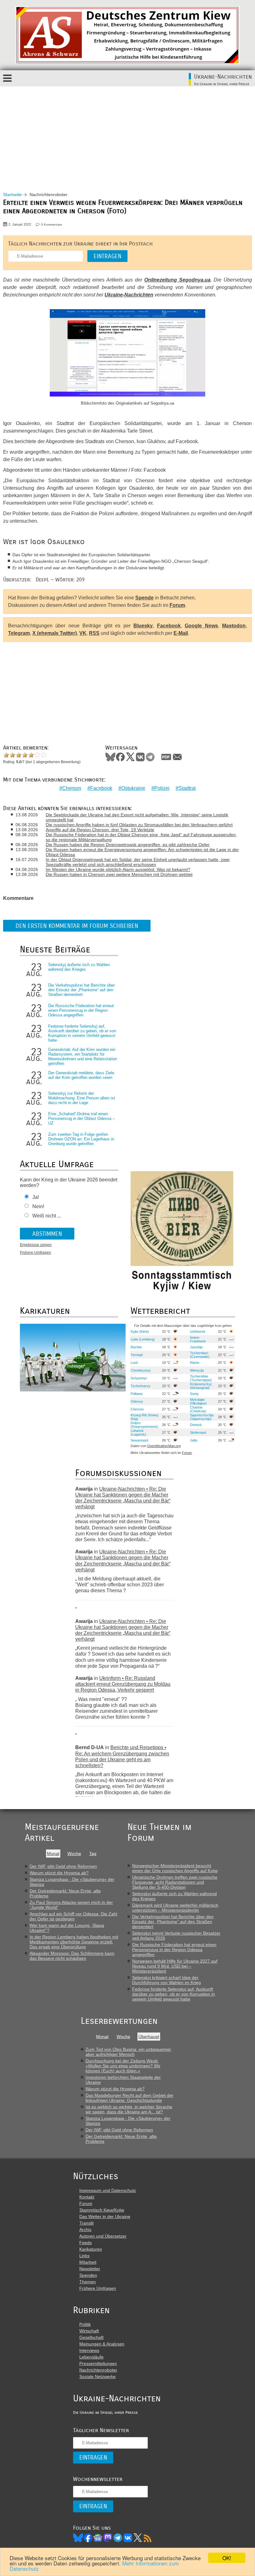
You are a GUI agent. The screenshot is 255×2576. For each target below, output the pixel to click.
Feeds (86, 2243)
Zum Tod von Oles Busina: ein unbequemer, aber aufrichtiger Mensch (129, 2052)
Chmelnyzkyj (140, 1370)
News (98, 2538)
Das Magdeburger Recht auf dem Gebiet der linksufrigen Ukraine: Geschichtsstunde (130, 2098)
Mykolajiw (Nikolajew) (198, 1401)
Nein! (38, 1206)
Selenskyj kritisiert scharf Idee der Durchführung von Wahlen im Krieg (167, 1980)
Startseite (12, 195)
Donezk (196, 1425)
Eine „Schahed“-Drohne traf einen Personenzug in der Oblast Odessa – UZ (81, 1118)
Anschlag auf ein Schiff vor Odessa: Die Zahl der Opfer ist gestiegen (73, 1916)
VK (83, 633)
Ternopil (137, 1355)
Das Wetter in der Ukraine (105, 2216)
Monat (53, 1854)
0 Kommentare (52, 225)
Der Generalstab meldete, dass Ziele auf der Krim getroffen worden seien (81, 1075)
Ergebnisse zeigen (36, 1245)
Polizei (162, 788)
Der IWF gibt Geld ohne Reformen (63, 1866)
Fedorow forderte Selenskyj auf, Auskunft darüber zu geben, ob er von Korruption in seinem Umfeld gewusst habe (82, 1033)
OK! (227, 2558)
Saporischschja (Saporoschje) (202, 1417)
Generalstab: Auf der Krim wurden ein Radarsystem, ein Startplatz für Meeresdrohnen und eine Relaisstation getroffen (83, 1057)
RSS (94, 633)
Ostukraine (133, 788)
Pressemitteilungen (98, 2363)
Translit (86, 2223)
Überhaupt (149, 2037)
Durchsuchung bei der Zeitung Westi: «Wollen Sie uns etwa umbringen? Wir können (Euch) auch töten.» (123, 2066)
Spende (144, 598)
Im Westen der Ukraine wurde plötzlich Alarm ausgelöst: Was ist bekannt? (118, 869)
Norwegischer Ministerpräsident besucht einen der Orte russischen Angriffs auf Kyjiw (175, 1868)
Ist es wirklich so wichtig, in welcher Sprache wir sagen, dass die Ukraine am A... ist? (129, 2109)
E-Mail (181, 633)
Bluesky (143, 626)
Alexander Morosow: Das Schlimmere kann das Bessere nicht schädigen (72, 1956)
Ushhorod (197, 1332)
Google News (201, 626)
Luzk (134, 1363)
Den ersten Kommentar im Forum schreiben (77, 926)
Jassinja (196, 1347)
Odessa (137, 1401)
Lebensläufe (91, 2357)
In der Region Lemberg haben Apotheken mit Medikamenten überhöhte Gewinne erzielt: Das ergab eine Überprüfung (74, 1942)
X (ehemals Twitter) (55, 633)
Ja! (36, 1197)
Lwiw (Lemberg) (143, 1339)
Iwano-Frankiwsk (198, 1339)
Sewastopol (139, 1440)
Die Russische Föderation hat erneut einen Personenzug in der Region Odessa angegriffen (81, 1010)
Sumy (194, 1394)
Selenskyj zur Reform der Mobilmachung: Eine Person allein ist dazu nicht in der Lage (82, 1098)
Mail (177, 757)
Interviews (89, 2350)
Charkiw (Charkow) (198, 1409)
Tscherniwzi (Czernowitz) (200, 1355)
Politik (85, 2324)
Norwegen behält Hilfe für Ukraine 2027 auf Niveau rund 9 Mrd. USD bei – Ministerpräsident (175, 1966)
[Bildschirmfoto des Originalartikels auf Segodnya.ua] (127, 354)
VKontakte (140, 757)
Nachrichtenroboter (98, 2370)
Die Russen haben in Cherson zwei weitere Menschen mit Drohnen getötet (119, 874)
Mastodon (234, 626)
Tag (93, 1854)
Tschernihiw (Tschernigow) (201, 1378)
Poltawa (137, 1394)
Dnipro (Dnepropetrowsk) (144, 1425)
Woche (74, 1854)
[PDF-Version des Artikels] (166, 757)
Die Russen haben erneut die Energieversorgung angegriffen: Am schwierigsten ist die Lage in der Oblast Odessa (142, 852)
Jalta (194, 1440)
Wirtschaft (89, 2331)
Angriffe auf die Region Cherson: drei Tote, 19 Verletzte (100, 830)
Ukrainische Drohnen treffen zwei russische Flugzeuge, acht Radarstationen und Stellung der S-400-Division (175, 1882)
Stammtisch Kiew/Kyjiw (102, 2210)
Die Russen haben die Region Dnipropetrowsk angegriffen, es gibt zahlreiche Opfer (128, 845)
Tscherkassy (141, 1386)
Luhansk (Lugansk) (138, 1432)
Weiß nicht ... (47, 1216)
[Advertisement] (127, 133)
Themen (88, 2282)
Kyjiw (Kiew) (140, 1332)
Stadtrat (187, 788)
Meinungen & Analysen (102, 2344)
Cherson (72, 788)
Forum (177, 605)
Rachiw (136, 1347)
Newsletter (90, 2269)
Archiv (85, 2230)
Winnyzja (197, 1370)
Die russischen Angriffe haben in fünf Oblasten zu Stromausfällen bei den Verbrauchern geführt (139, 825)
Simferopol (198, 1432)
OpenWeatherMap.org (164, 1446)
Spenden (88, 2275)
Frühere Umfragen (35, 1253)
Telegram (19, 633)
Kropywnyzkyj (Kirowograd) (201, 1386)
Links (84, 2256)
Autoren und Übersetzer (103, 2236)
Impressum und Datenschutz (108, 2190)
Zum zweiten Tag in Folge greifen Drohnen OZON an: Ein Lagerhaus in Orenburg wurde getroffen (81, 1139)
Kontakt (87, 2197)
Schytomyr (139, 1378)
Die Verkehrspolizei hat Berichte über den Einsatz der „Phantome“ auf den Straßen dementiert (81, 990)
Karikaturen (91, 2249)
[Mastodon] (108, 2538)
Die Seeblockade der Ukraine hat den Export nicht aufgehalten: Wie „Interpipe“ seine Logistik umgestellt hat (137, 817)
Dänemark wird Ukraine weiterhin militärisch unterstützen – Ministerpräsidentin (175, 1908)
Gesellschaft (91, 2337)
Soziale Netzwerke (97, 2377)
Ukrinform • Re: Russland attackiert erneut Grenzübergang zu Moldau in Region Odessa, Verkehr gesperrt (123, 1684)
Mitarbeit (88, 2262)
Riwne (195, 1363)
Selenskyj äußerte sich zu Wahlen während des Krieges (79, 967)
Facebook (169, 626)
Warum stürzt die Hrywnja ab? (59, 1873)
